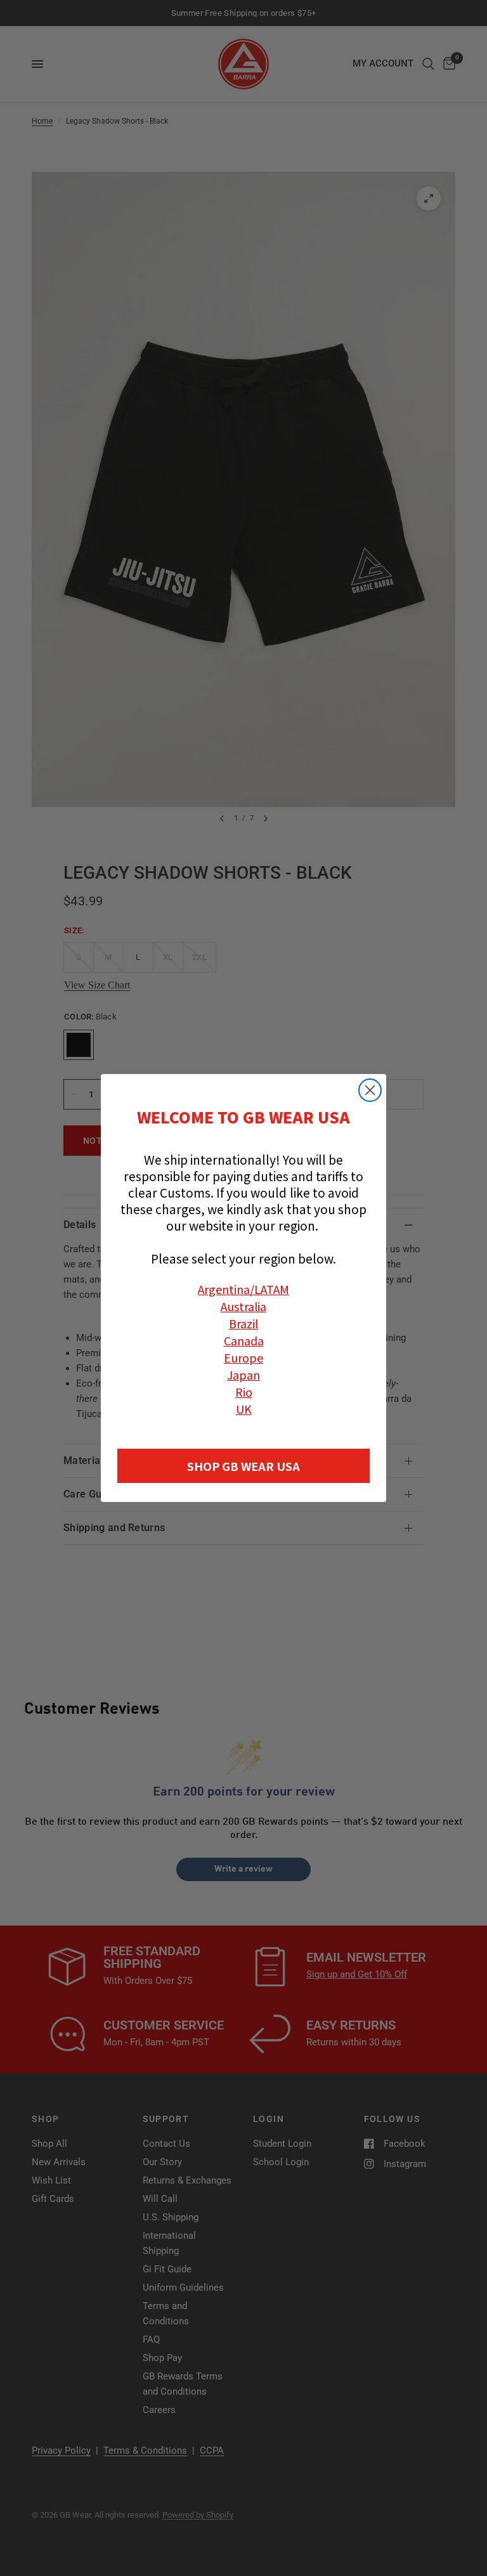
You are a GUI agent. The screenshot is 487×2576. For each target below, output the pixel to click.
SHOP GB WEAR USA (243, 1466)
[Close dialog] (370, 1090)
